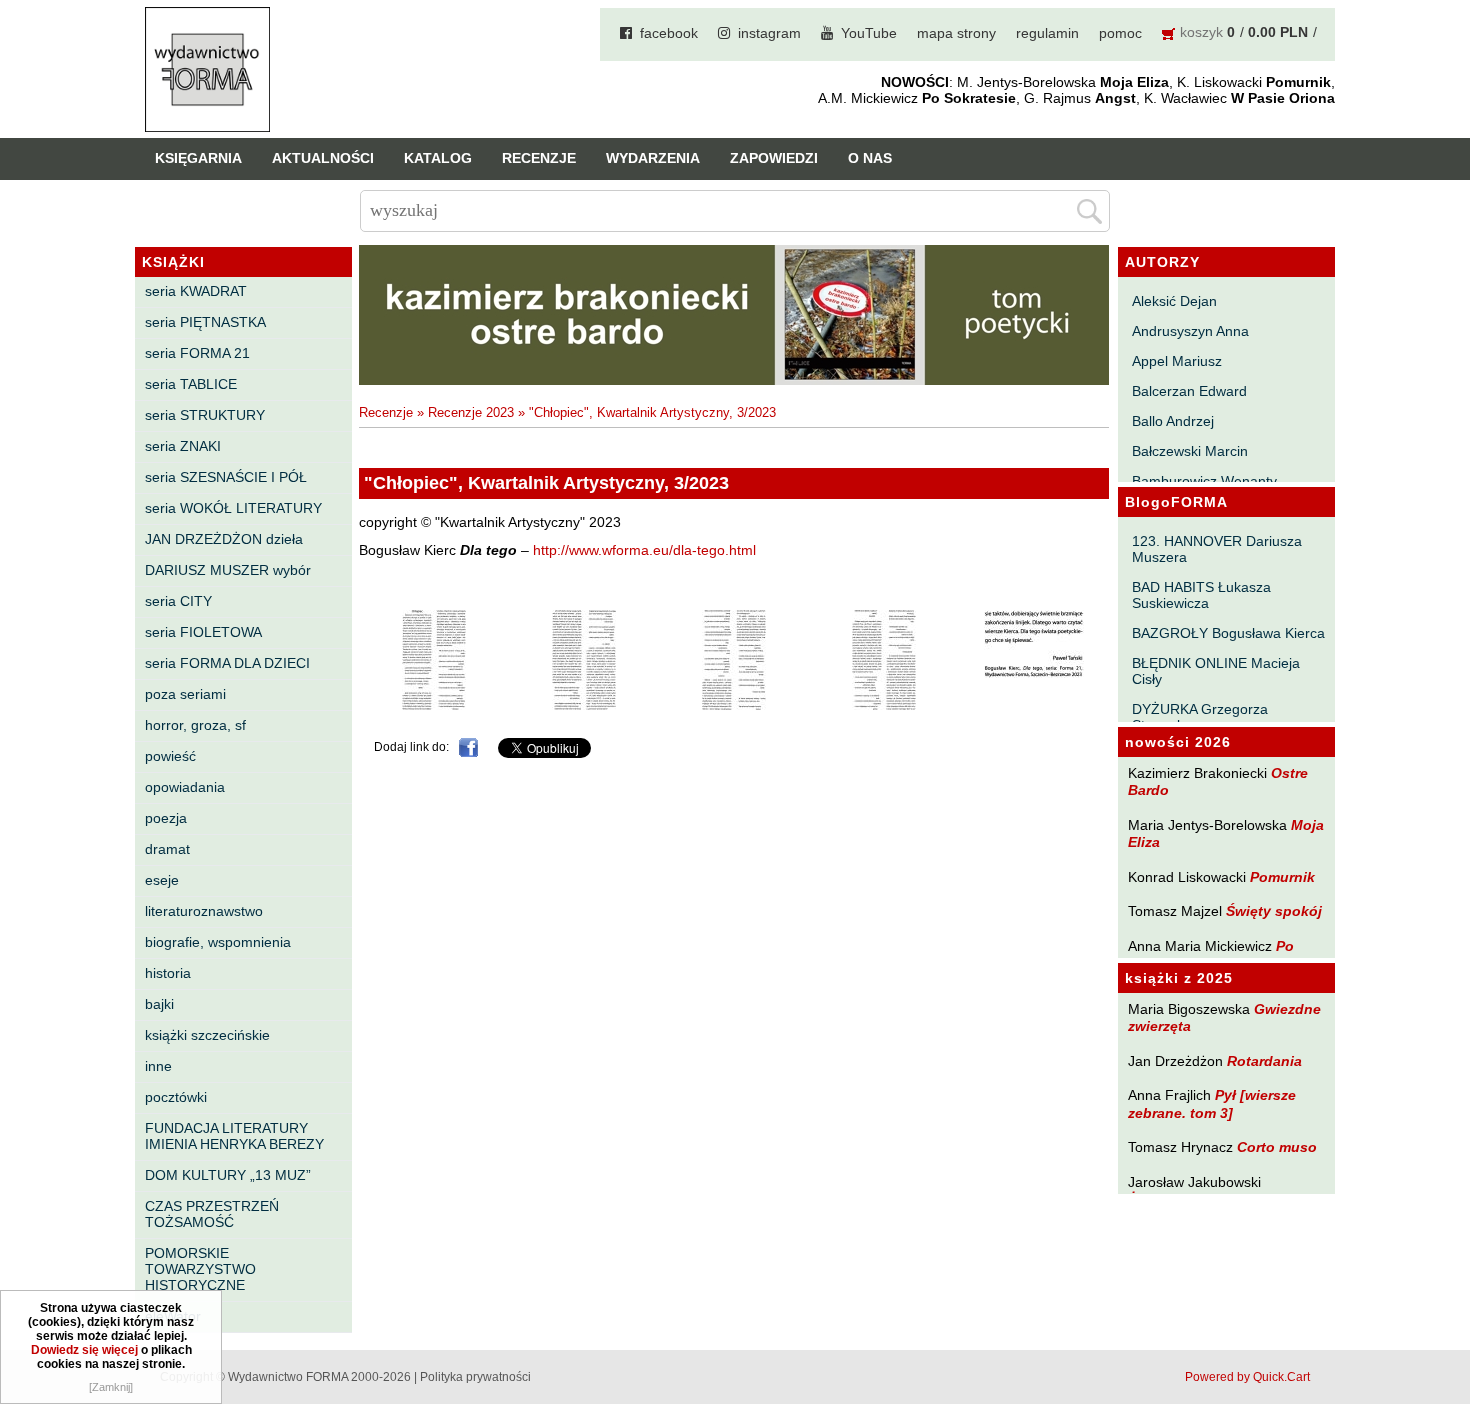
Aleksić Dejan (1174, 301)
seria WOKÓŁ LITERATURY (233, 508)
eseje (162, 880)
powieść (170, 756)
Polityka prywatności (475, 1377)
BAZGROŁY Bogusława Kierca (1228, 633)
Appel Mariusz (1177, 361)
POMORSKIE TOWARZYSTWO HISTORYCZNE (200, 1269)
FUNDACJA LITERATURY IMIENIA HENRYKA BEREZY (234, 1136)
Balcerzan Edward (1189, 391)
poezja (166, 818)
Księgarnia (198, 158)
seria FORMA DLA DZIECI (227, 663)
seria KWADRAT (196, 291)
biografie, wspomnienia (218, 942)
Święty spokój (1274, 911)
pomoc (1120, 33)
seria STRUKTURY (205, 415)
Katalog (438, 158)
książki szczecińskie (207, 1035)
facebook (669, 33)
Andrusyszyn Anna (1190, 331)
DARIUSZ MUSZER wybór (228, 570)
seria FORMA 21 (197, 353)
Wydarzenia (653, 158)
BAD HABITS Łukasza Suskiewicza (1201, 595)
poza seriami (185, 694)
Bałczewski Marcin (1190, 451)
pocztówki (176, 1097)
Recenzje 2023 (471, 412)
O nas (870, 158)
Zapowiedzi (774, 158)
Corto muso (1277, 1147)
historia (168, 973)
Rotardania (1264, 1061)
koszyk (1201, 32)
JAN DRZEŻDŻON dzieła (224, 539)
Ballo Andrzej (1173, 421)
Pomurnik (1282, 877)
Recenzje (539, 158)
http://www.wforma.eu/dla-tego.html (644, 550)
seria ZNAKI (183, 446)
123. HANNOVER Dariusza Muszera (1217, 549)
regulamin (1047, 33)
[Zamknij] (111, 1387)
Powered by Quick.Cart (1247, 1377)
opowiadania (185, 787)
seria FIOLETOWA (203, 632)
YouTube (869, 33)
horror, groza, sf (195, 725)
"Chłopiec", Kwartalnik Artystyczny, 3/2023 (652, 412)
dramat (167, 849)
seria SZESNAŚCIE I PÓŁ (226, 477)
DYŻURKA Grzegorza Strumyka (1200, 717)
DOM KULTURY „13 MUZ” (228, 1175)
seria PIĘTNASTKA (205, 322)
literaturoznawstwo (204, 911)
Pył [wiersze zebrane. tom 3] (1212, 1103)
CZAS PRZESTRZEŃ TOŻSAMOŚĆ (212, 1214)
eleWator (173, 1316)
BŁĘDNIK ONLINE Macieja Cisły (1216, 671)
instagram (769, 33)
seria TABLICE (191, 384)
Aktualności (323, 158)
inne (158, 1066)
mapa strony (956, 33)
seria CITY (178, 601)
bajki (159, 1004)
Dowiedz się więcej (84, 1350)
